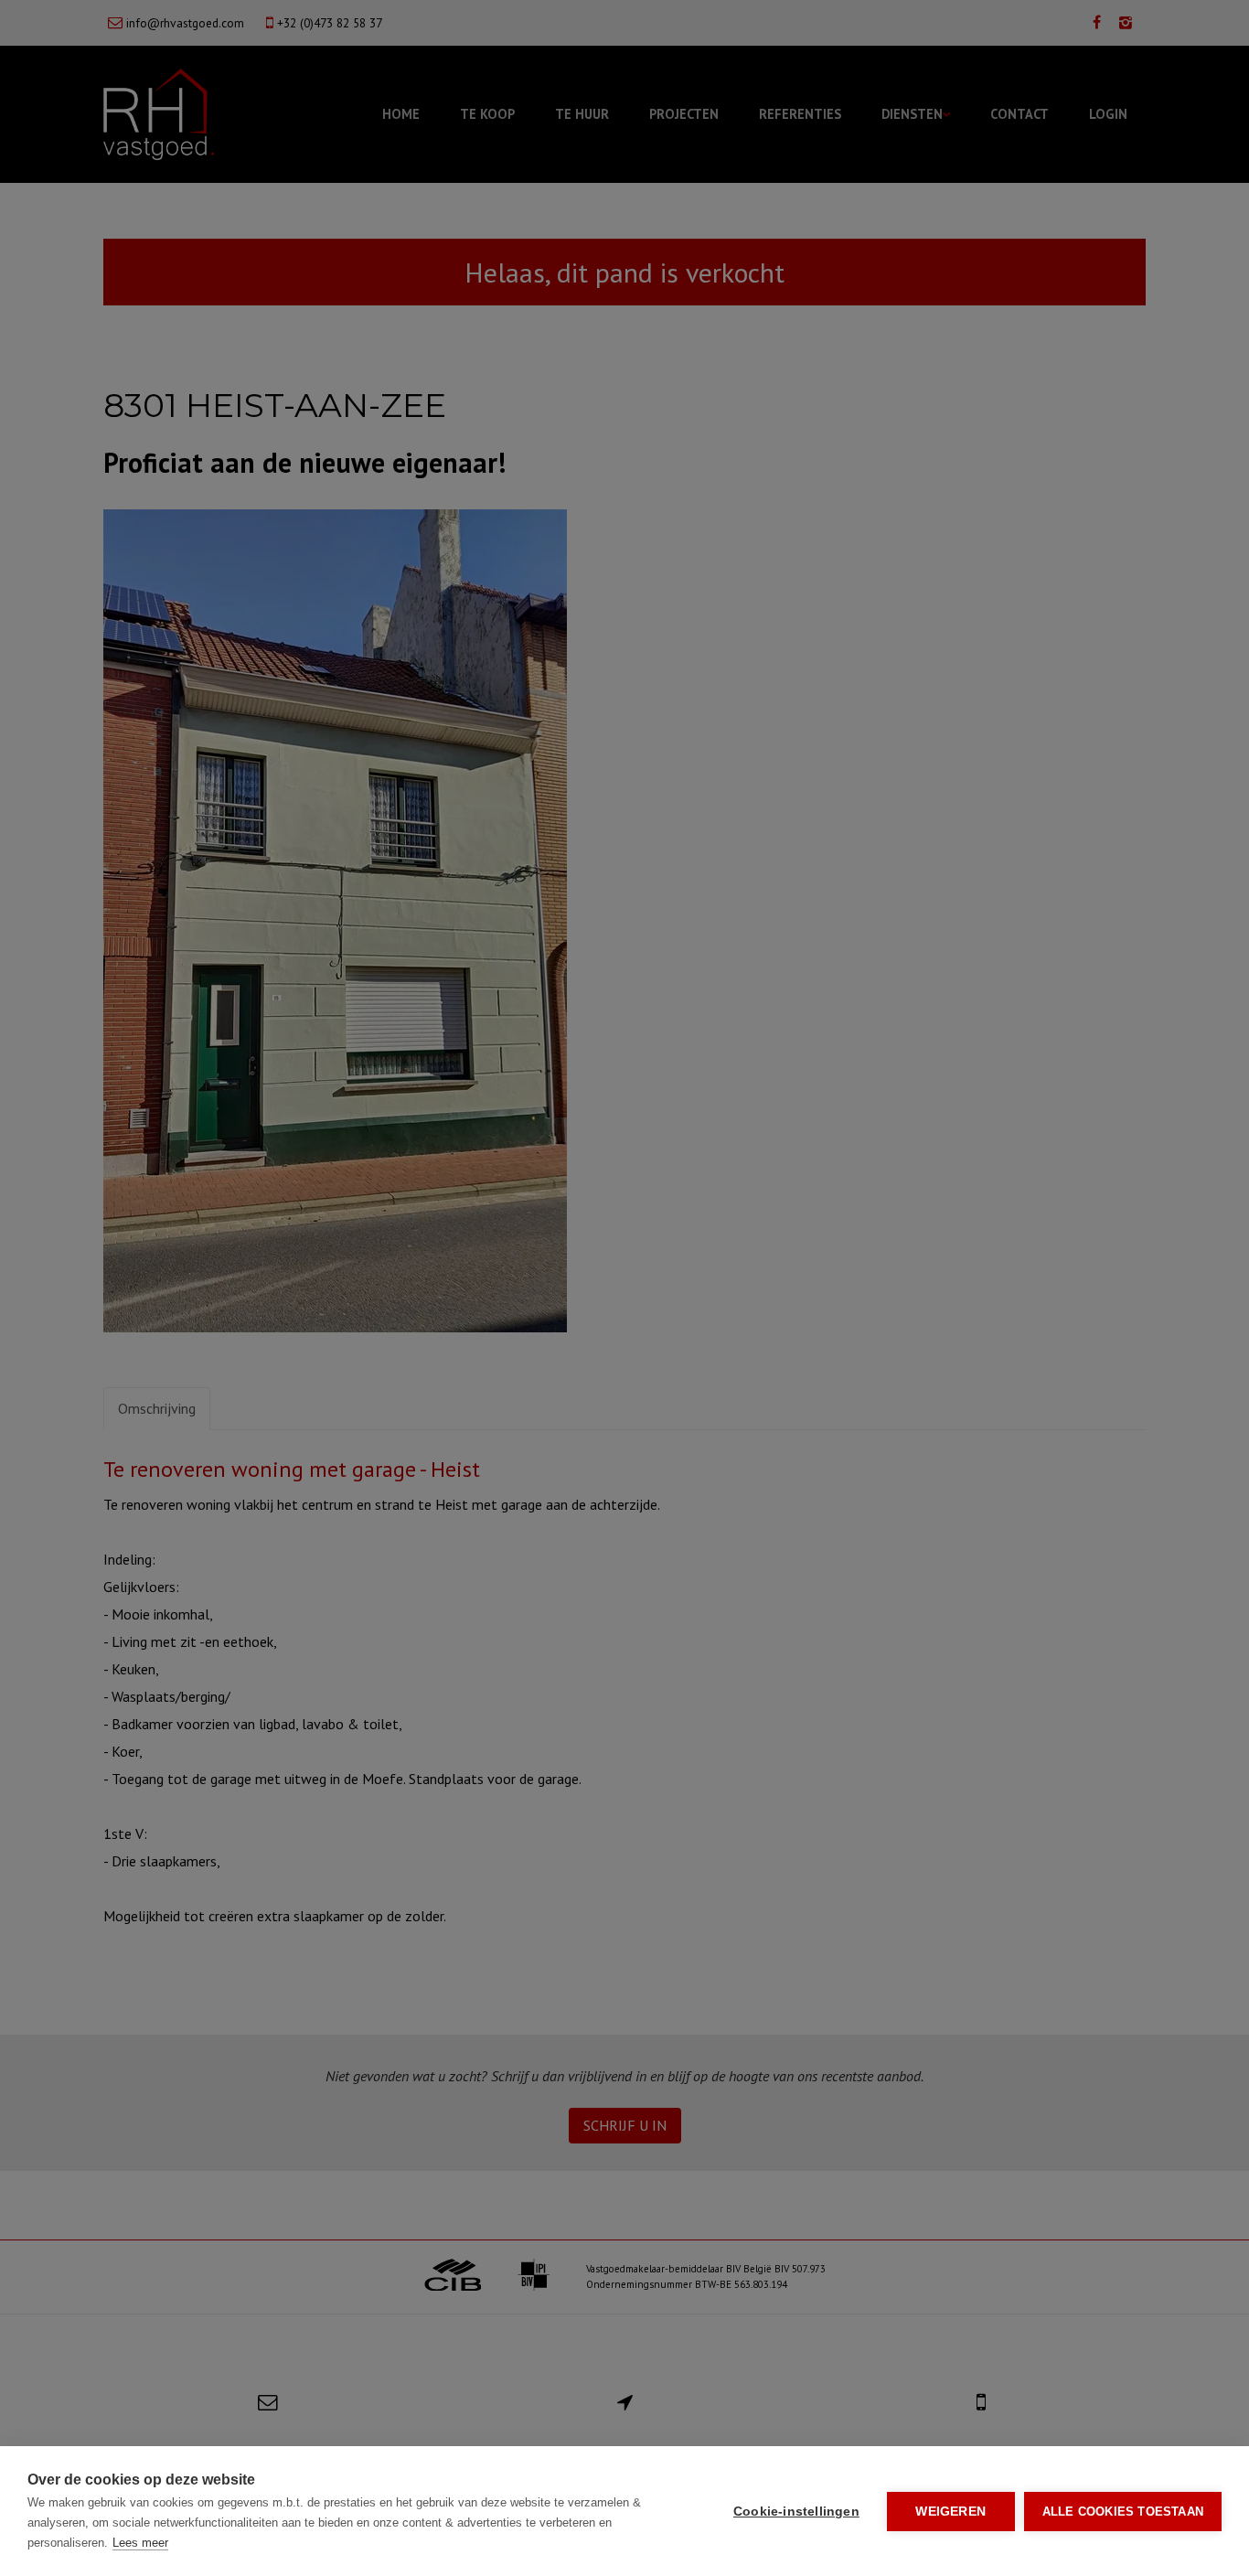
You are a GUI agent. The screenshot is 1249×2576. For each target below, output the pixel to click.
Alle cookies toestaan (1123, 2512)
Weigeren (950, 2512)
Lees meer (140, 2543)
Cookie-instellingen (796, 2512)
